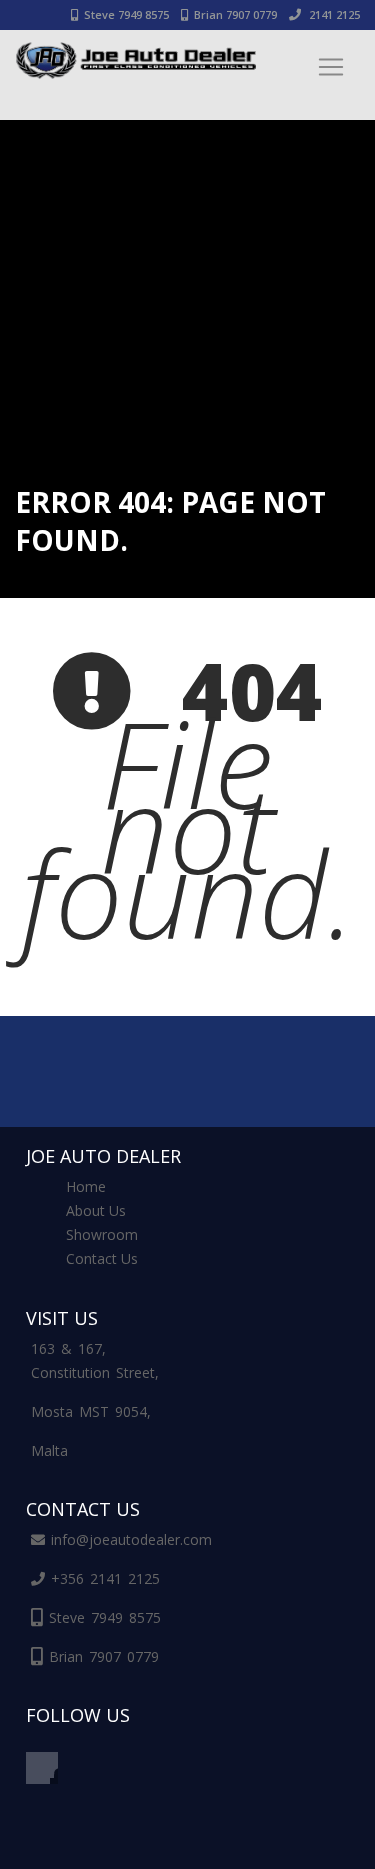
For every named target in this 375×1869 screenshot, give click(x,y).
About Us (96, 1210)
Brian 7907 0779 (235, 14)
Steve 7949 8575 (126, 14)
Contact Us (102, 1258)
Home (86, 1186)
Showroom (102, 1234)
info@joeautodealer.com (131, 1539)
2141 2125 (333, 14)
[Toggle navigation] (331, 67)
